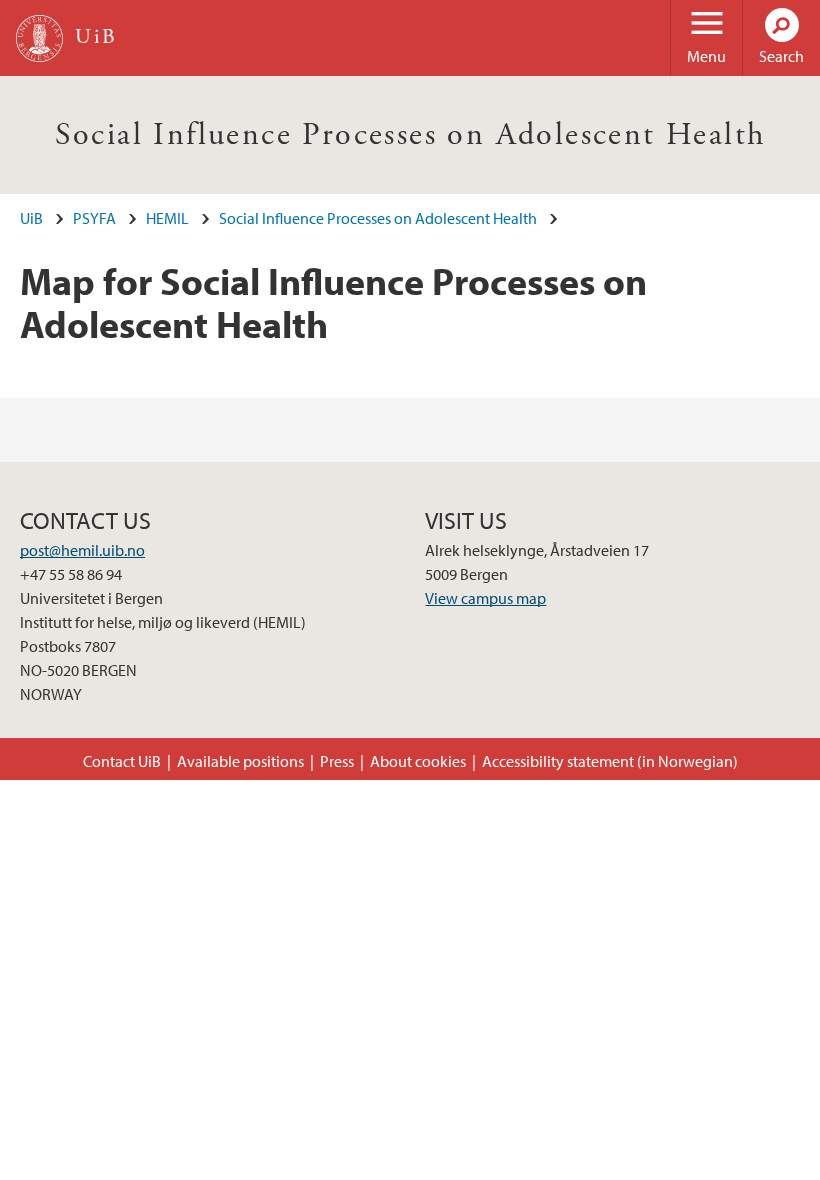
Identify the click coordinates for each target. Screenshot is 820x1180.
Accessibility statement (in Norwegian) (610, 761)
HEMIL (167, 218)
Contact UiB (122, 761)
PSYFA (94, 218)
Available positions (240, 761)
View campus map (485, 598)
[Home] (39, 38)
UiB (31, 218)
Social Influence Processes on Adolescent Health (410, 135)
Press (337, 761)
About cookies (418, 761)
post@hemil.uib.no (82, 550)
